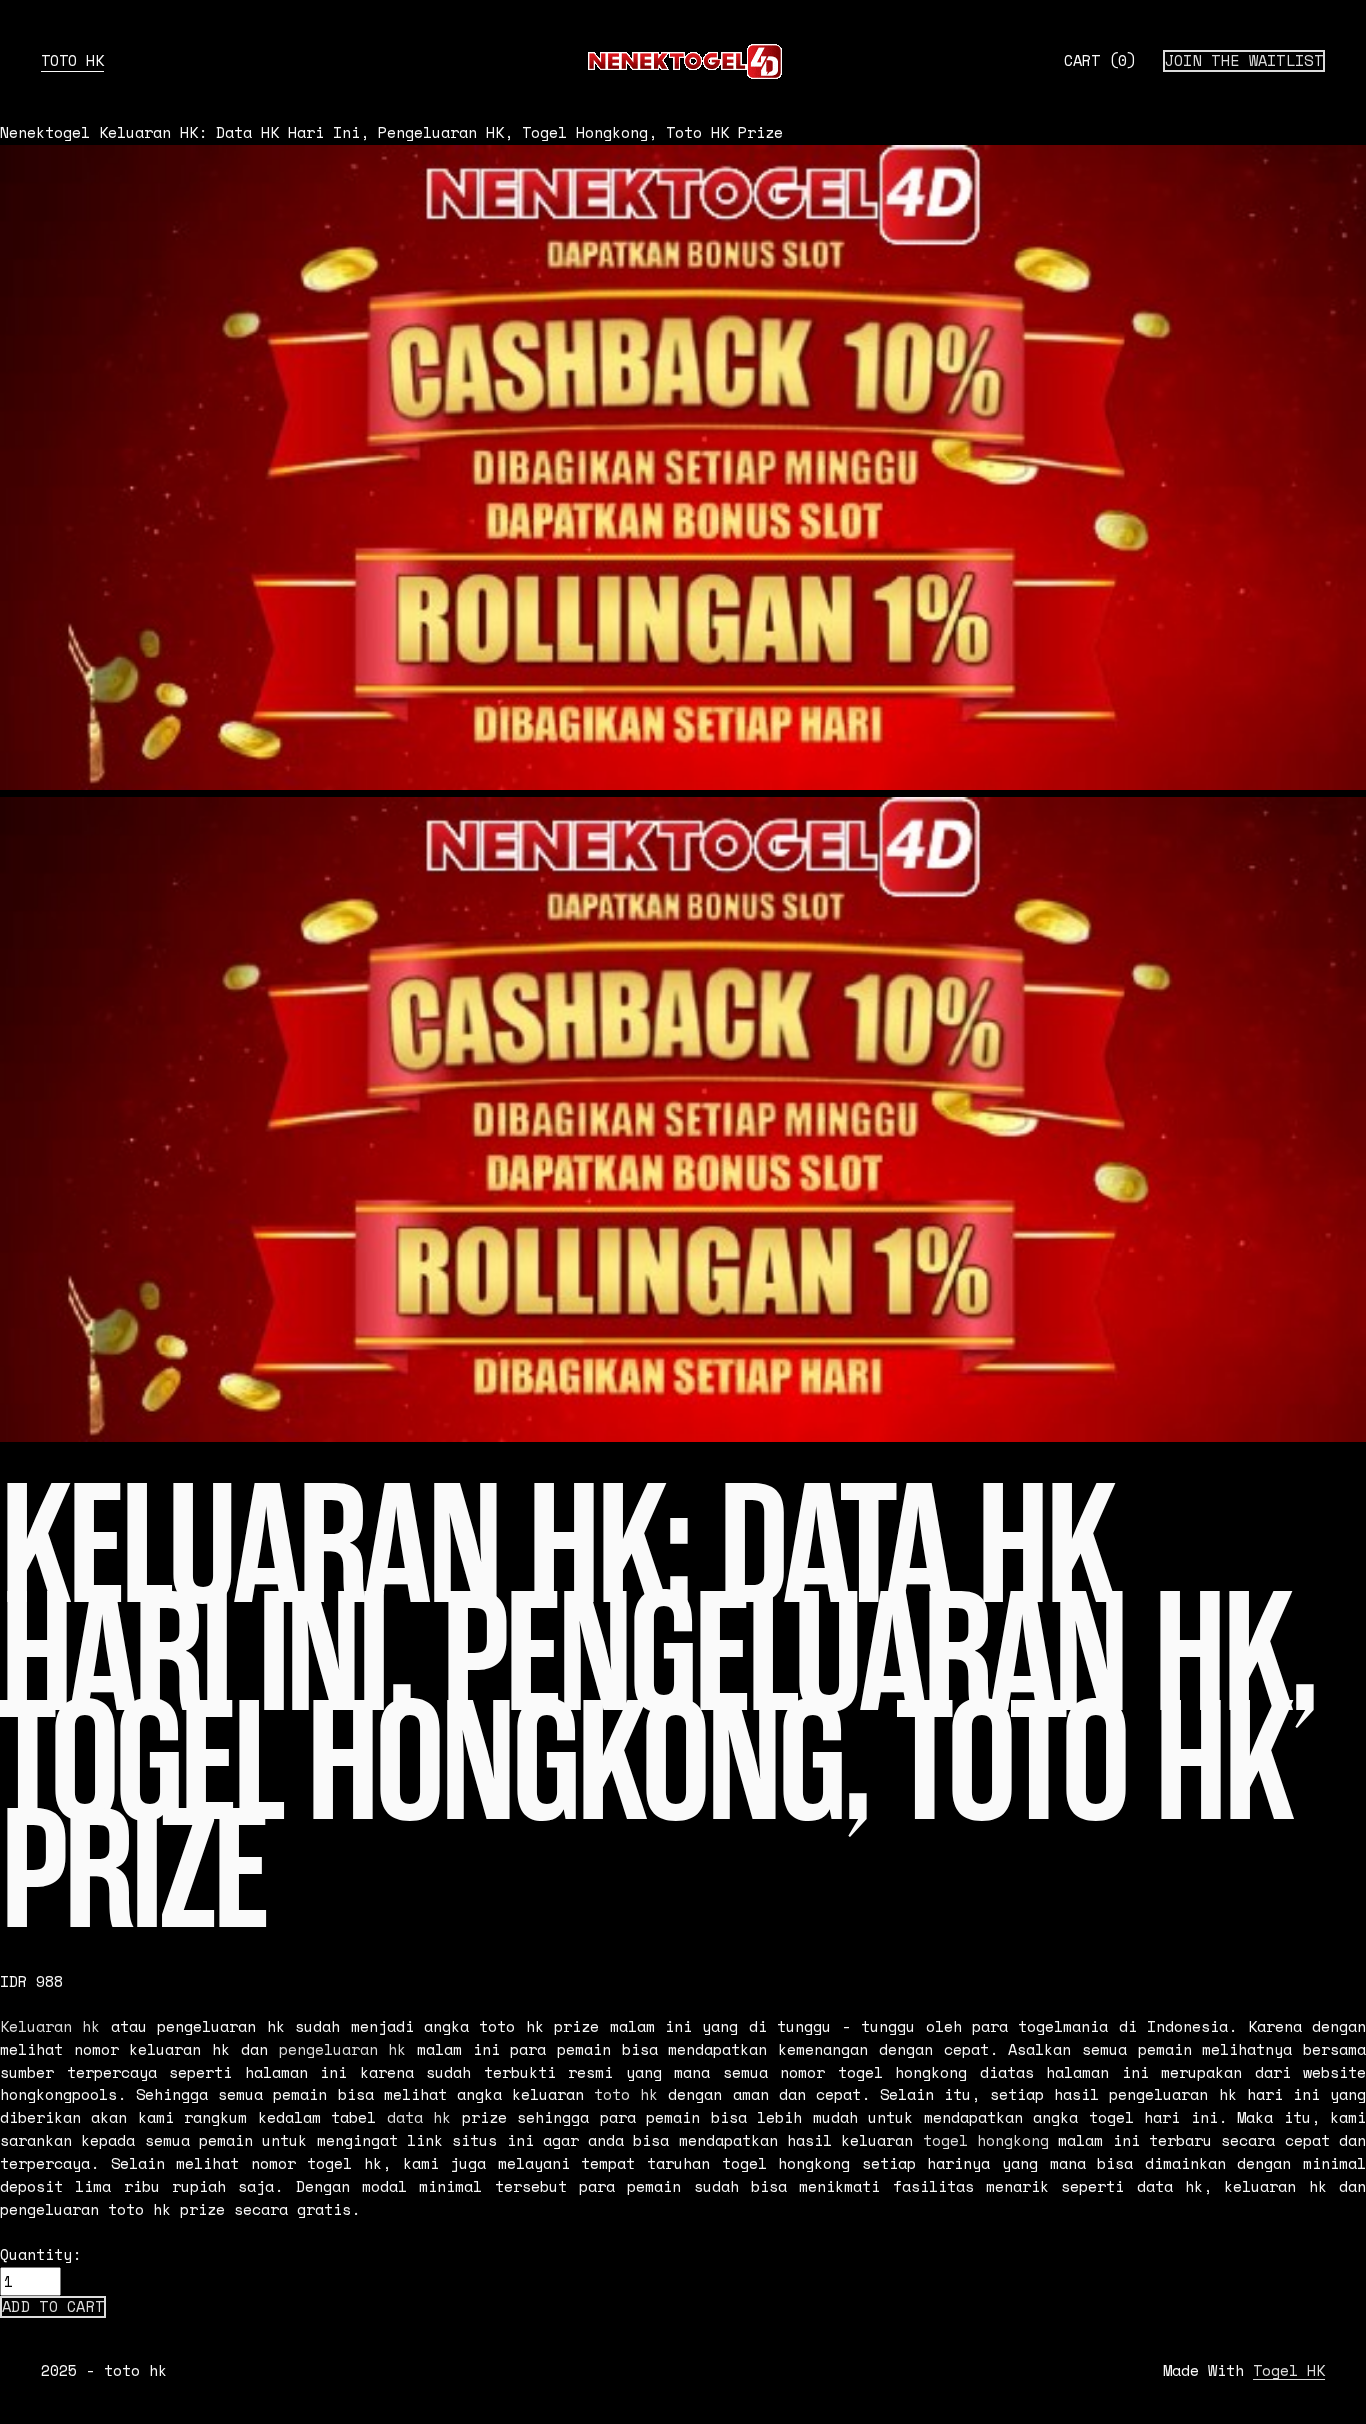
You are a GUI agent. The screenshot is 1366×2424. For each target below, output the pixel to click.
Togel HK (1289, 2371)
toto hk (72, 60)
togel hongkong (986, 2140)
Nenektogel (45, 132)
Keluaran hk (50, 2026)
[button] (53, 2307)
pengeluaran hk (343, 2049)
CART (1100, 60)
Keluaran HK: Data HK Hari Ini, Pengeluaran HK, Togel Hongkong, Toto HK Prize (441, 132)
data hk (419, 2117)
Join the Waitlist (1244, 61)
